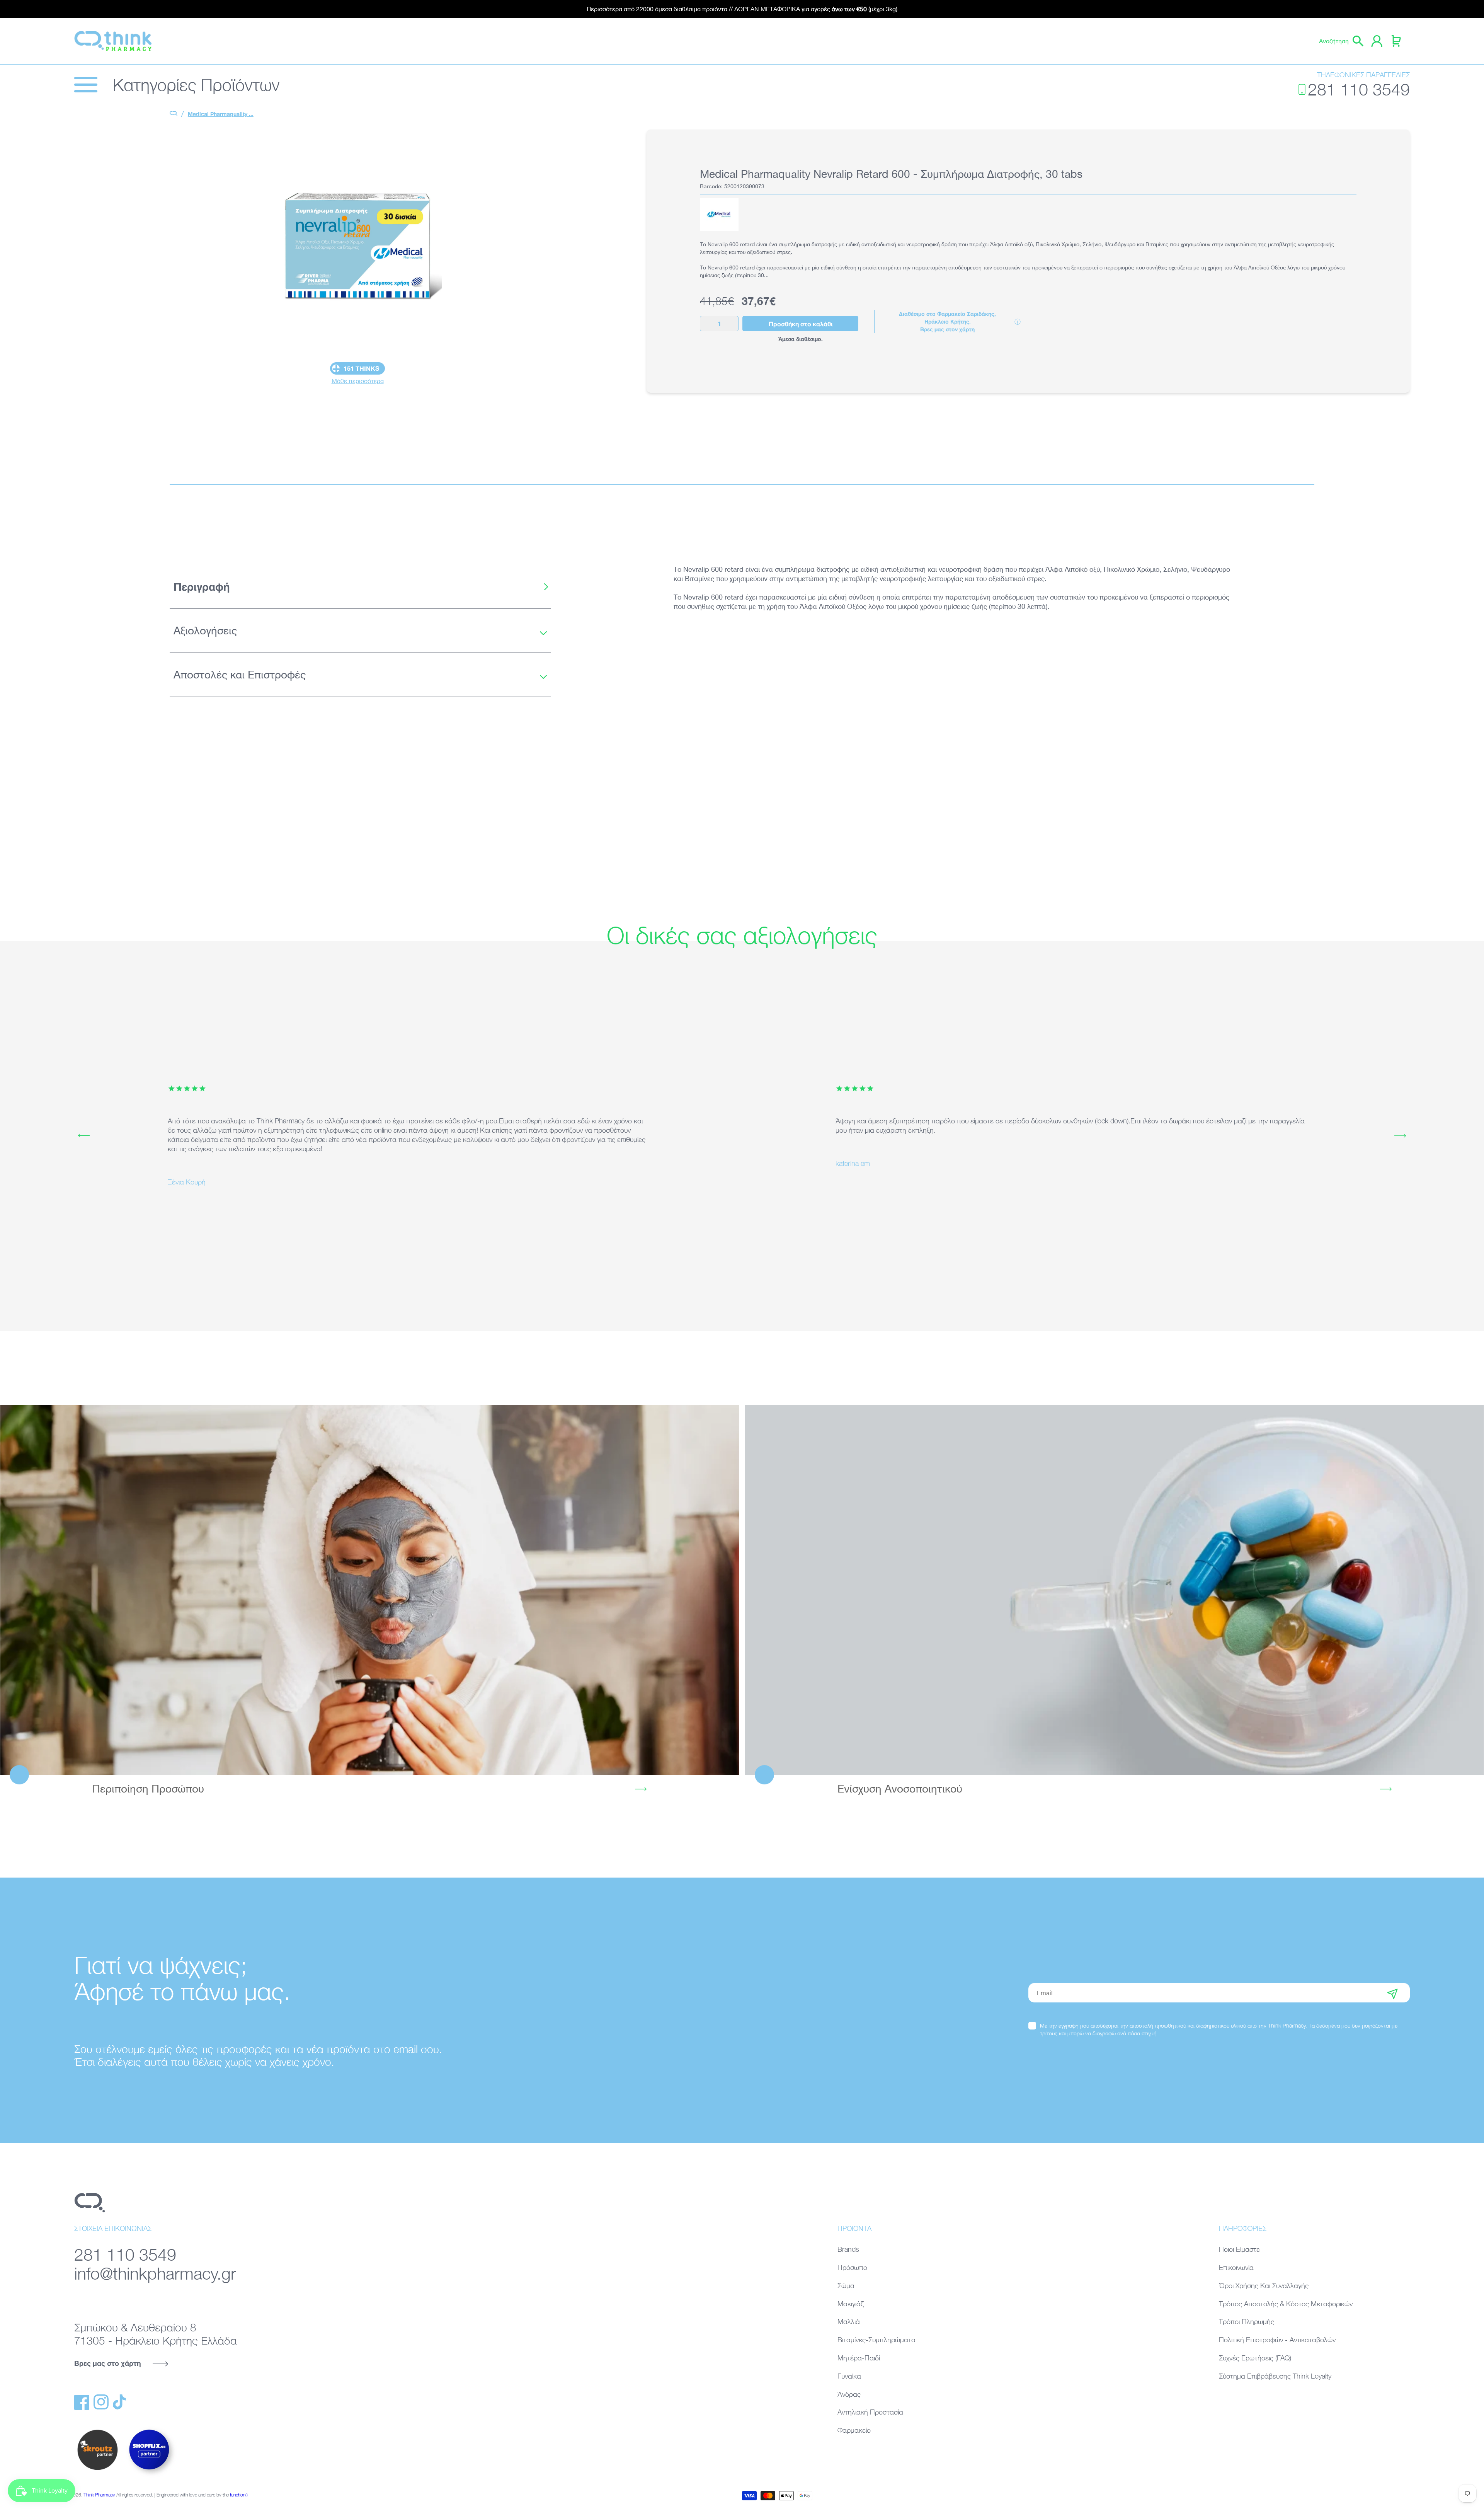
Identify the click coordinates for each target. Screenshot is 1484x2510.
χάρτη (967, 329)
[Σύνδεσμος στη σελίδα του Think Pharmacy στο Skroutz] (97, 2471)
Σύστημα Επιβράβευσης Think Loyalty (1275, 2376)
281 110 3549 (1359, 89)
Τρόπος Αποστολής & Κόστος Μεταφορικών (1286, 2304)
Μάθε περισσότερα (358, 381)
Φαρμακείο (854, 2430)
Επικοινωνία (1236, 2267)
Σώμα (846, 2286)
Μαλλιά (849, 2322)
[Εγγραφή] (1392, 1993)
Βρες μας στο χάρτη (108, 2363)
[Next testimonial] (1400, 1136)
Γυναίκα (849, 2376)
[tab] (360, 587)
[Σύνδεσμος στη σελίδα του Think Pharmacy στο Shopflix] (150, 2476)
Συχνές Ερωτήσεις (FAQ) (1255, 2358)
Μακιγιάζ (851, 2304)
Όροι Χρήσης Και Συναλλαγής (1264, 2286)
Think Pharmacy (99, 2495)
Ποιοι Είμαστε (1239, 2249)
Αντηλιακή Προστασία (870, 2412)
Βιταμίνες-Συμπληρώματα (876, 2340)
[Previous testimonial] (84, 1136)
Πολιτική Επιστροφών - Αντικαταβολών (1277, 2340)
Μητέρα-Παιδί (859, 2358)
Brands (848, 2249)
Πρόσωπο (852, 2267)
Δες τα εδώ (370, 1590)
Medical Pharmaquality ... (221, 114)
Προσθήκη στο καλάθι (801, 324)
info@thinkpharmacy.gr (155, 2273)
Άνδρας (849, 2394)
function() (239, 2495)
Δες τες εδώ (1114, 1590)
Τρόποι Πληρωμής (1247, 2322)
